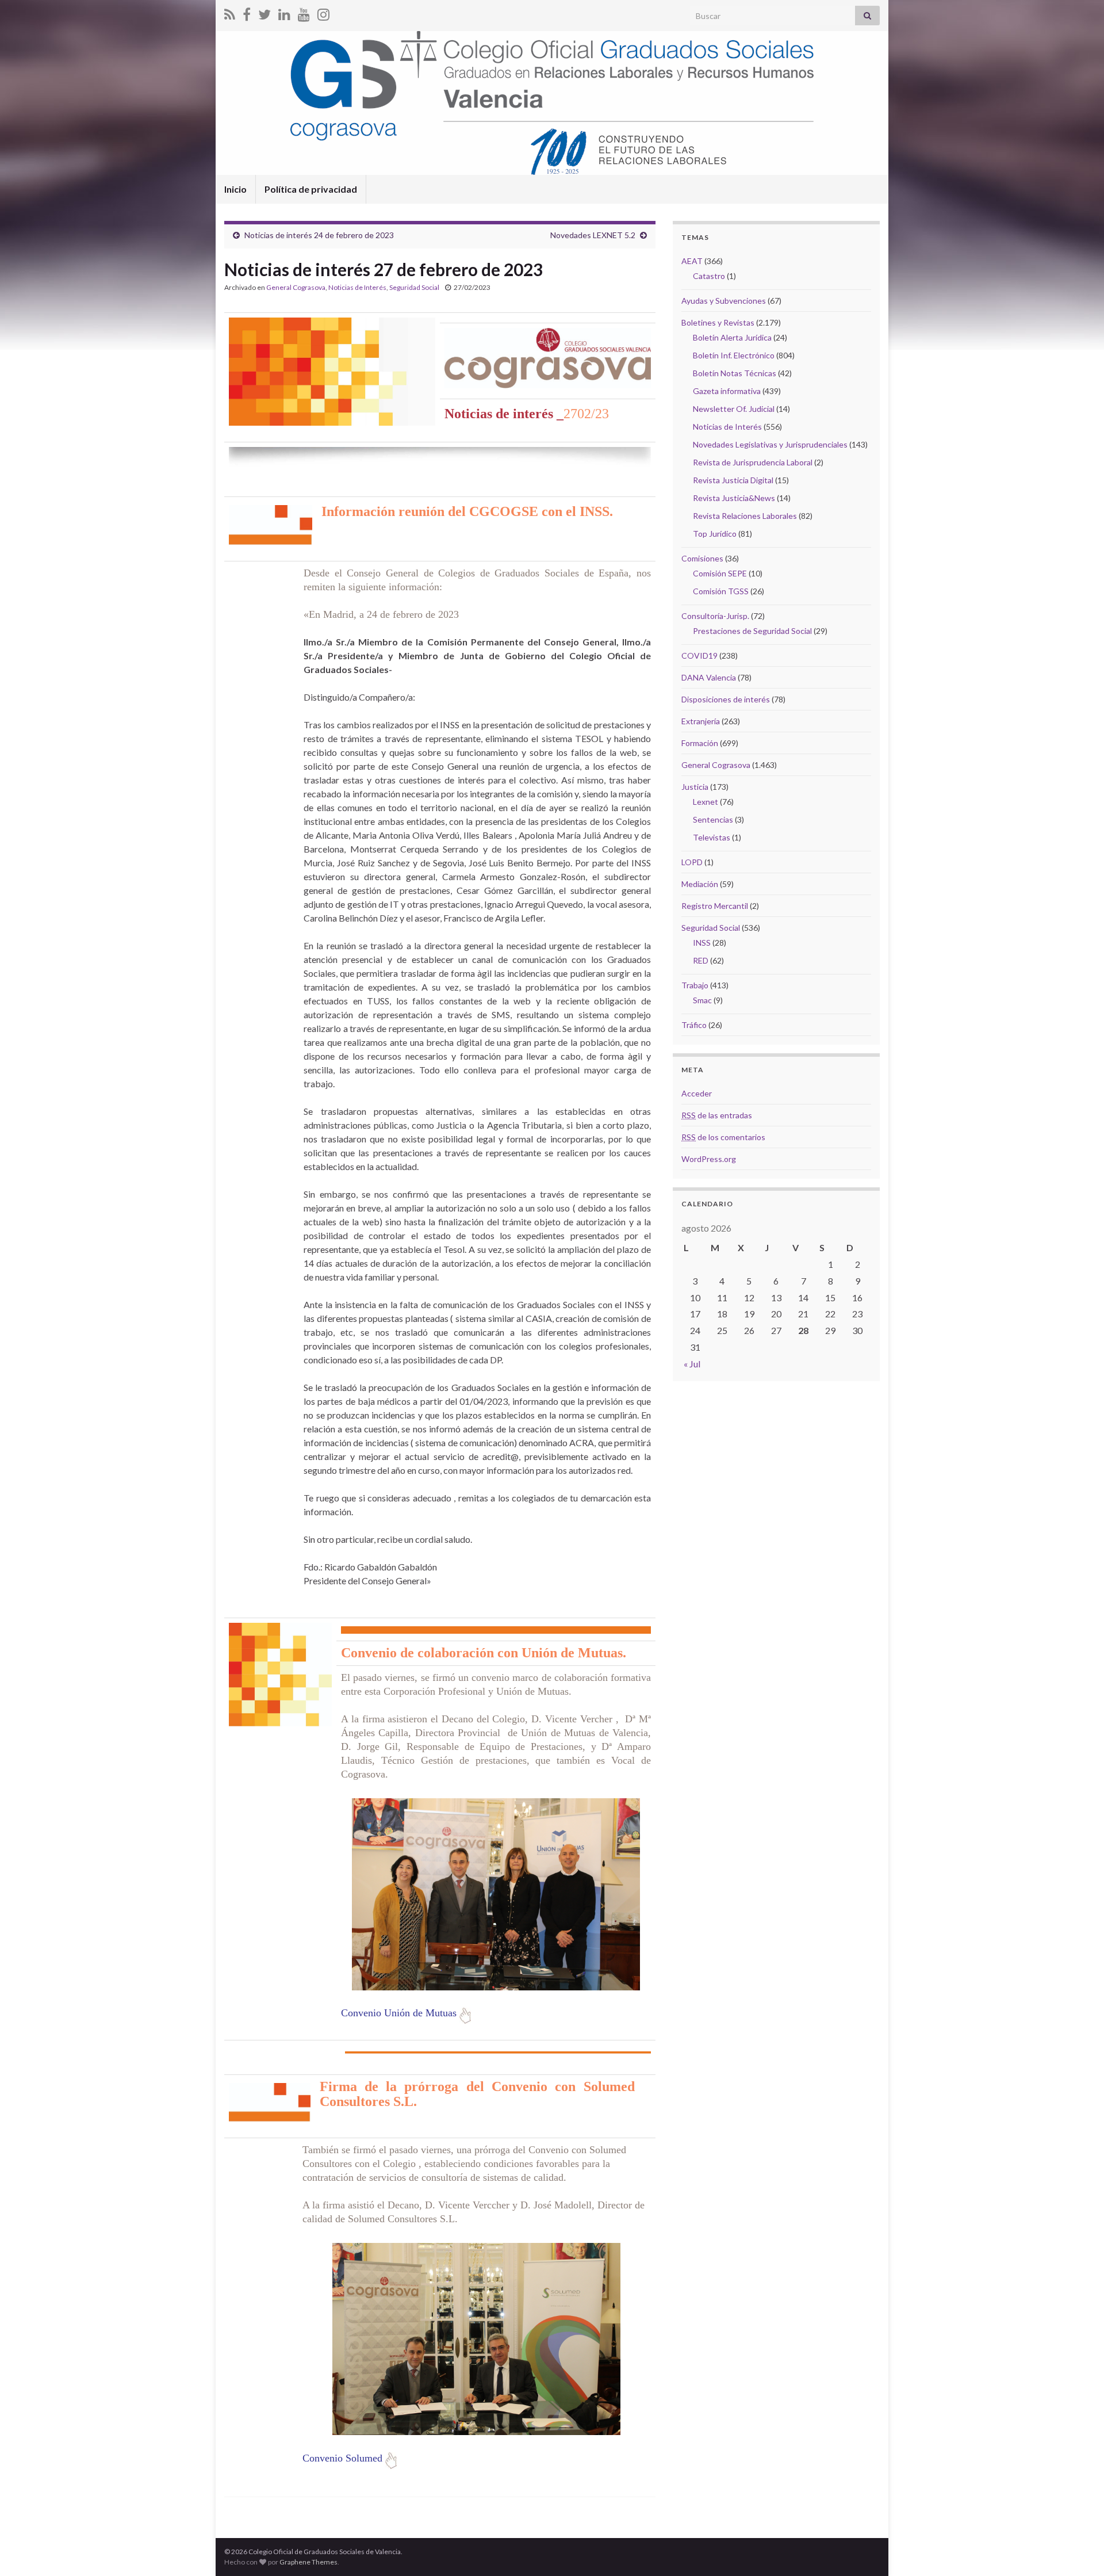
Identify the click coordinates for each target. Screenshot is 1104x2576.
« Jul (692, 1364)
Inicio (235, 189)
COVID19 (699, 656)
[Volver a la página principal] (552, 103)
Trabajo (695, 985)
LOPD (692, 862)
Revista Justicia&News (734, 498)
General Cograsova (296, 287)
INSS (702, 943)
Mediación (700, 884)
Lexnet (706, 802)
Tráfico (694, 1025)
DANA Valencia (709, 677)
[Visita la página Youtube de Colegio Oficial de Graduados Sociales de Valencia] (304, 12)
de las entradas (717, 1115)
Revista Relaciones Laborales (745, 516)
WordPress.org (709, 1159)
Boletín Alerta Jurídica (732, 337)
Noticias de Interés (357, 287)
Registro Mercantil (715, 906)
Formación (700, 743)
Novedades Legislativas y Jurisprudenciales (770, 444)
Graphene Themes (308, 2562)
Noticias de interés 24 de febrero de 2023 (319, 235)
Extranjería (701, 721)
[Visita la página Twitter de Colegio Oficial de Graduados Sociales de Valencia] (264, 12)
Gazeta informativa (727, 391)
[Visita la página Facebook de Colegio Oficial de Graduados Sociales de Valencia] (247, 12)
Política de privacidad (311, 189)
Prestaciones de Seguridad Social (752, 631)
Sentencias (713, 819)
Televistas (712, 837)
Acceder (697, 1093)
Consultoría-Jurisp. (715, 616)
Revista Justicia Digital (733, 480)
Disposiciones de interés (726, 699)
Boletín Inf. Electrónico (734, 355)
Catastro (709, 276)
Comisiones (702, 558)
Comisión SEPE (720, 573)
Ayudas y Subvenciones (724, 301)
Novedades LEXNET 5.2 (593, 235)
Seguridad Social (414, 287)
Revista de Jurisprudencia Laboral (753, 462)
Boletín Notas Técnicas (735, 373)
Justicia (695, 787)
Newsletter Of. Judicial (734, 409)
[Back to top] (1078, 2550)
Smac (702, 1000)
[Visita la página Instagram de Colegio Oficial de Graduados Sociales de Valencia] (323, 12)
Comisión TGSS (721, 591)
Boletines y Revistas (718, 322)
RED (701, 960)
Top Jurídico (715, 534)
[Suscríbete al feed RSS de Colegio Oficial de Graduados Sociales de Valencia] (230, 12)
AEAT (692, 261)
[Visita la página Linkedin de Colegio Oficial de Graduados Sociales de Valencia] (284, 12)
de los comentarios (723, 1137)
